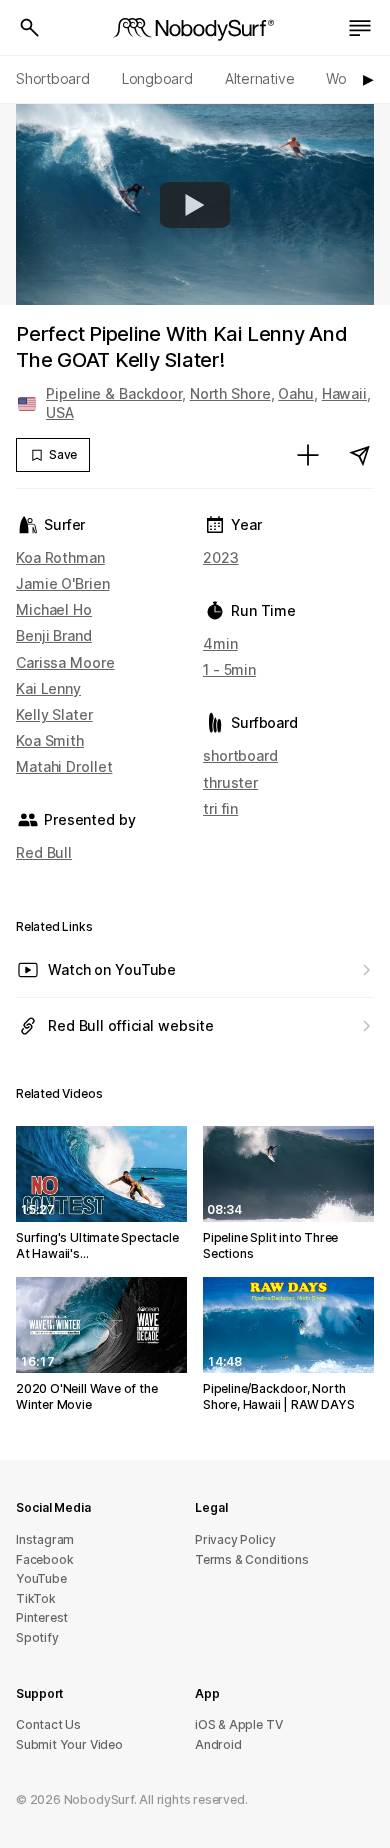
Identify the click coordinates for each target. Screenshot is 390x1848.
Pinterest (42, 1617)
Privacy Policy (235, 1539)
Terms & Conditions (252, 1559)
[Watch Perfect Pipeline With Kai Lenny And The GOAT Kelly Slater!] (195, 205)
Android (218, 1744)
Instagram (45, 1539)
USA (60, 412)
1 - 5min (229, 669)
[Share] (360, 455)
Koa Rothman (60, 557)
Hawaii (344, 393)
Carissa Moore (65, 662)
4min (220, 643)
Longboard (157, 78)
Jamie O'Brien (63, 583)
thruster (230, 782)
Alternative (260, 78)
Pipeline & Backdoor (114, 393)
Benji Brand (54, 635)
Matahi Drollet (64, 766)
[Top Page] (195, 28)
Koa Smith (50, 740)
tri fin (220, 808)
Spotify (37, 1637)
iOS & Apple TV (238, 1724)
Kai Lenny (48, 688)
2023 (221, 557)
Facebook (44, 1559)
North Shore (230, 393)
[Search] (30, 28)
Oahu (296, 393)
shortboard (240, 755)
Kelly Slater (54, 714)
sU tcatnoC (48, 1724)
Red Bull (44, 852)
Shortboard (53, 78)
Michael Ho (54, 609)
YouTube (41, 1578)
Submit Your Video (69, 1744)
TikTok (36, 1598)
